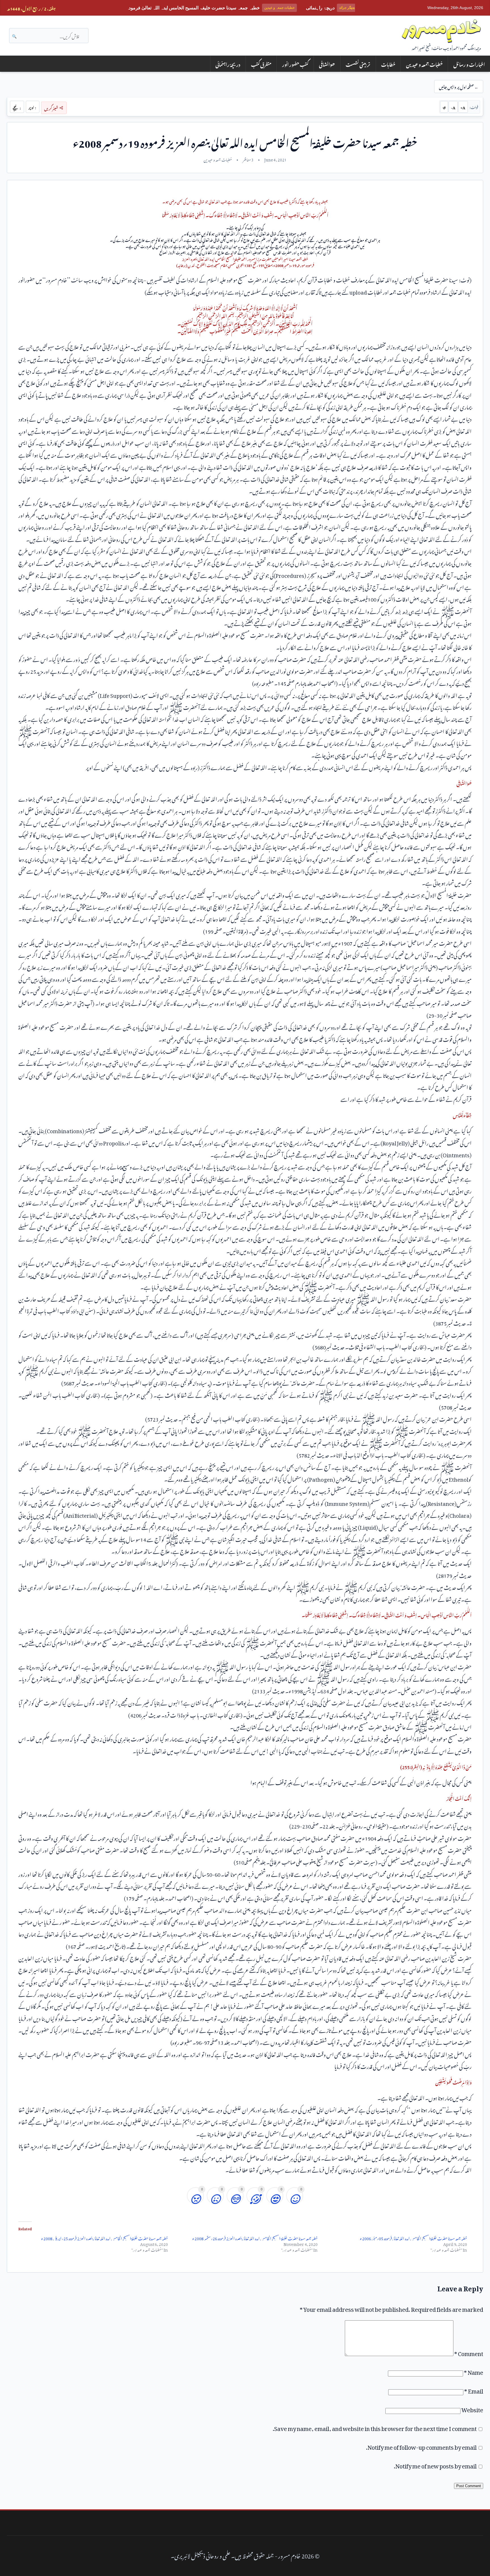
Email (474, 2390)
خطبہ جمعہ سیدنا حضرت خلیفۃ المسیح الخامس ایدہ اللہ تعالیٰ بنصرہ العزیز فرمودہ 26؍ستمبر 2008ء (255, 2238)
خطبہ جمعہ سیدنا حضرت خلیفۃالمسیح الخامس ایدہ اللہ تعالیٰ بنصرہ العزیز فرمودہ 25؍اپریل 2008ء (104, 2238)
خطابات (388, 64)
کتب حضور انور (295, 64)
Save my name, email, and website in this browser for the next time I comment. (375, 2427)
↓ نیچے (17, 107)
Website (472, 2409)
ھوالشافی (327, 64)
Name (474, 2371)
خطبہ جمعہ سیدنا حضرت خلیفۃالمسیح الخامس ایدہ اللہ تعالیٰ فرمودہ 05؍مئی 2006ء (413, 2238)
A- (453, 107)
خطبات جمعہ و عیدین (424, 64)
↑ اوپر (32, 107)
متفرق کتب (261, 64)
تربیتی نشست (358, 64)
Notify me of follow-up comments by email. (421, 2446)
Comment (469, 2352)
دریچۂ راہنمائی (228, 64)
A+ (463, 107)
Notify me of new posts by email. (435, 2465)
